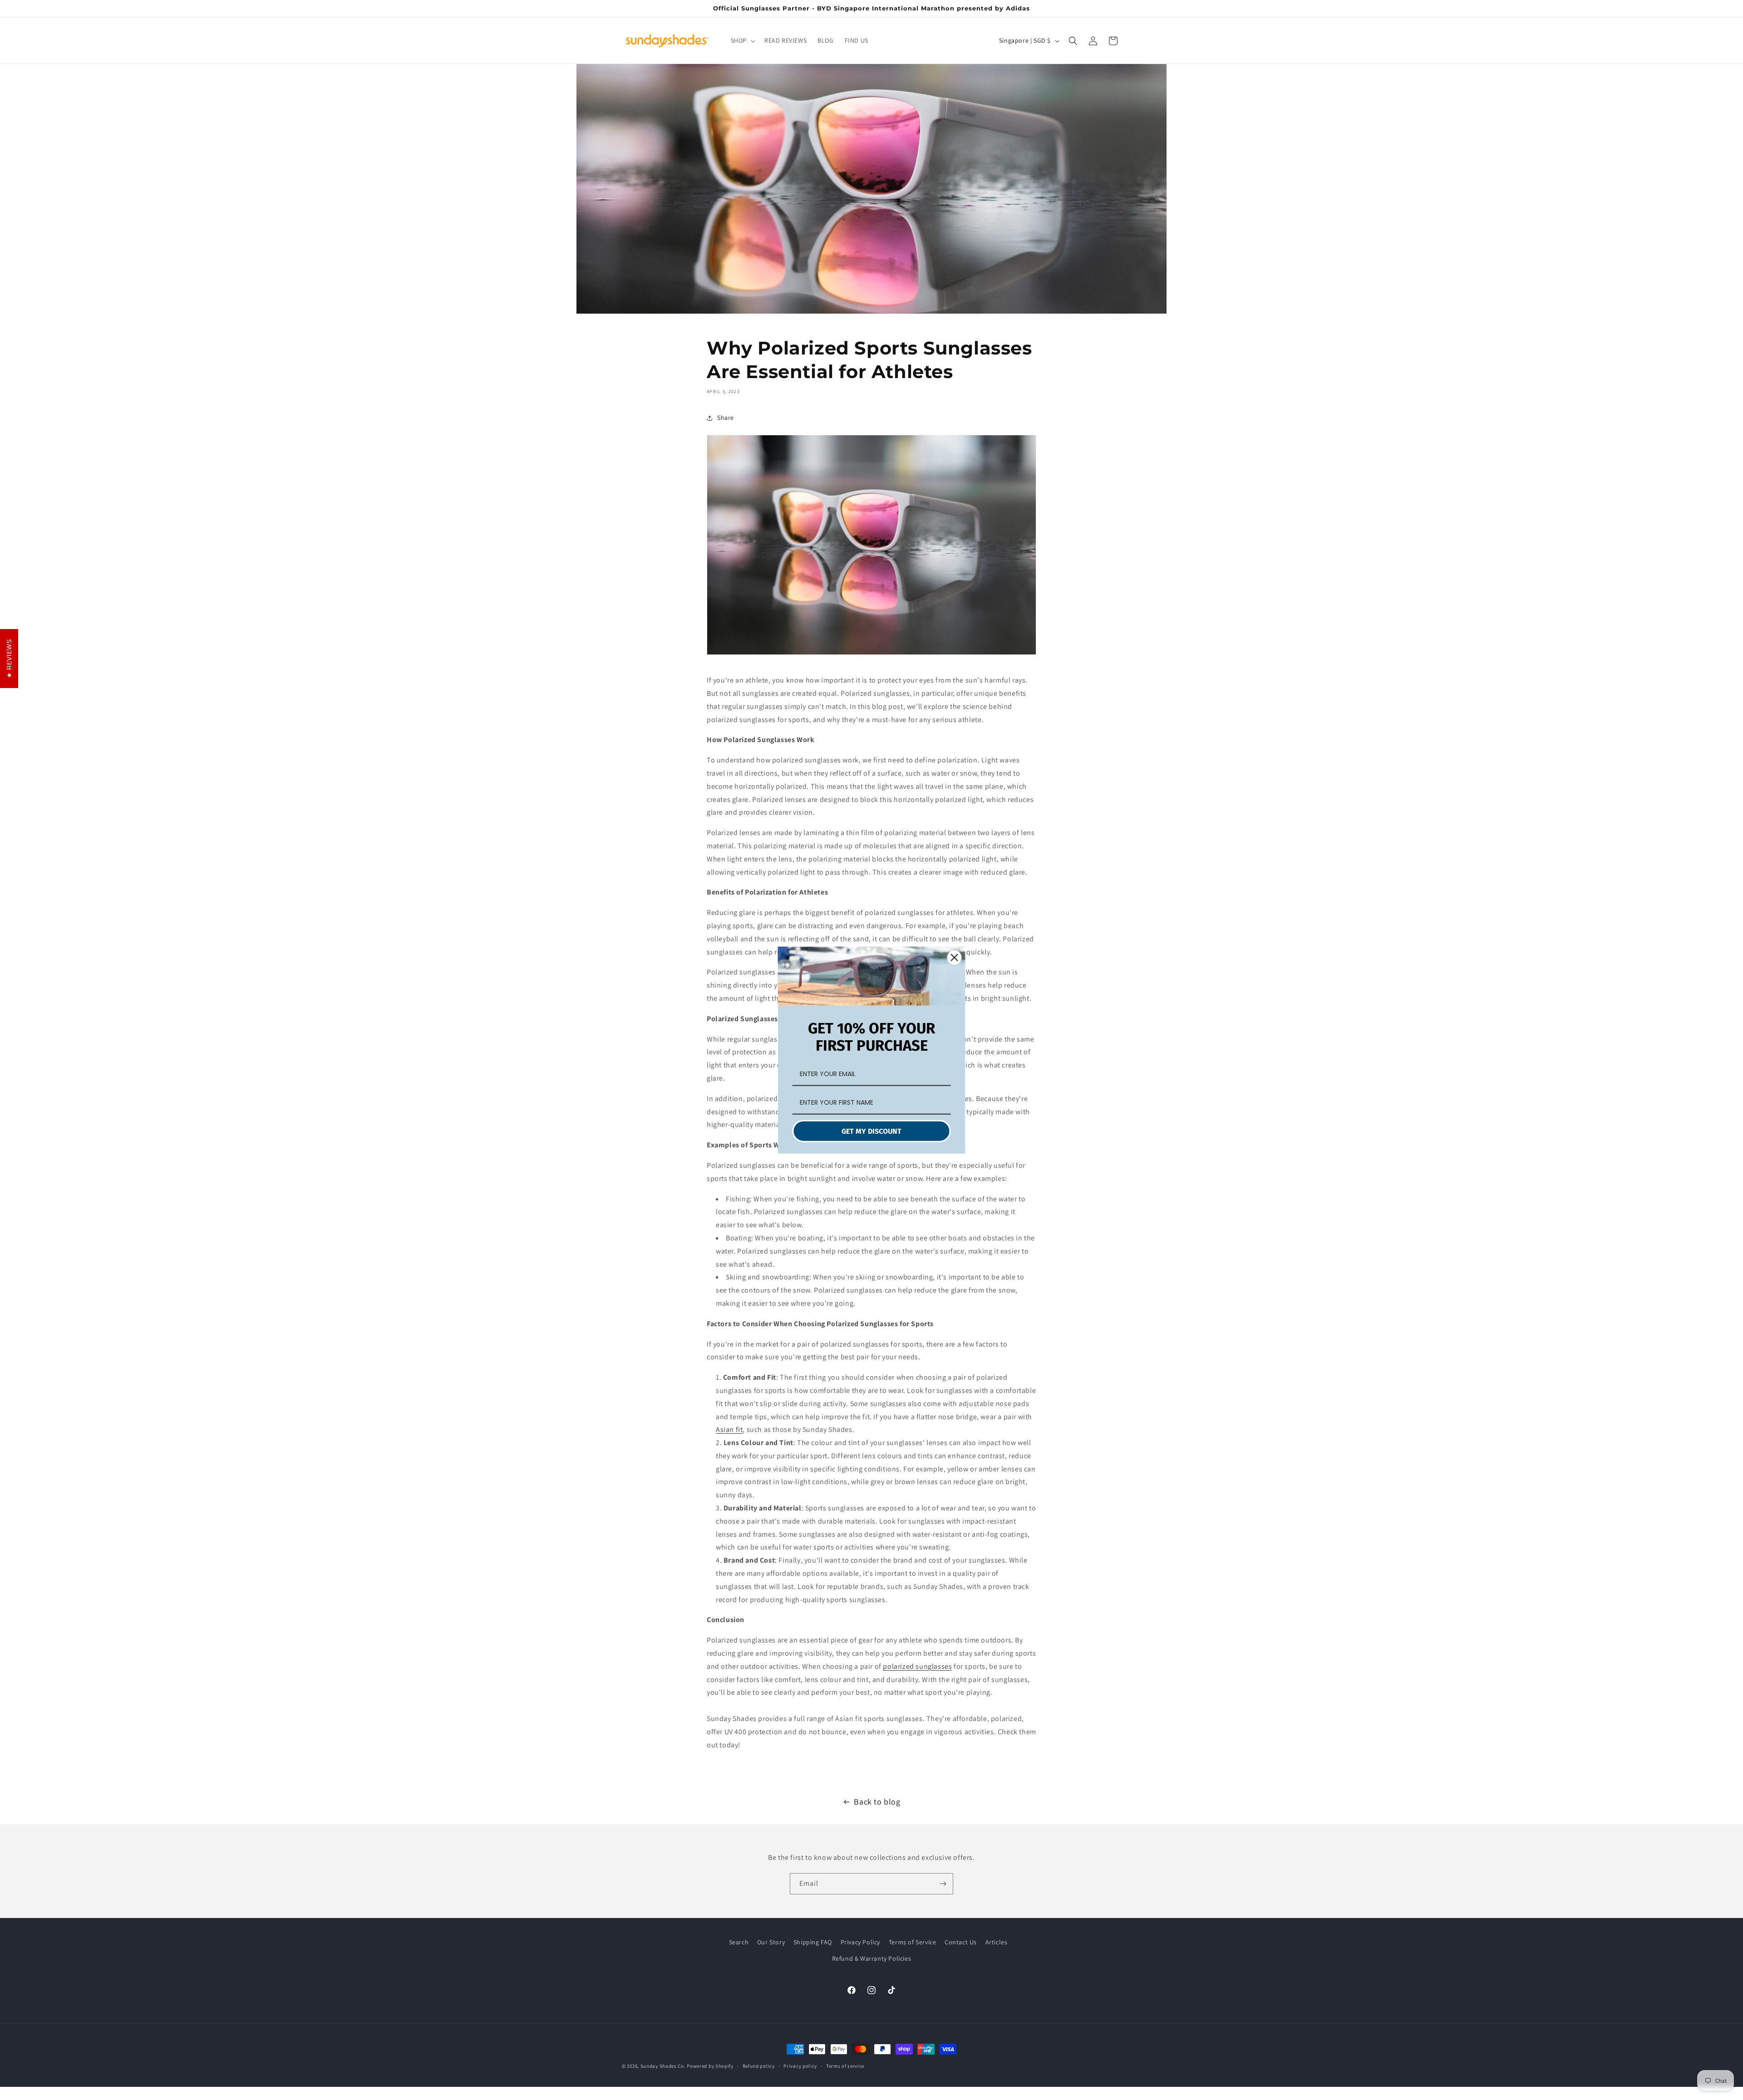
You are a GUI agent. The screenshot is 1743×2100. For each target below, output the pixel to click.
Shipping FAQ (813, 1942)
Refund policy (759, 2066)
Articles (997, 1942)
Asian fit (729, 1429)
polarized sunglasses (917, 1666)
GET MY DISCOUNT (871, 1131)
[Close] (955, 957)
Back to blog (877, 1802)
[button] (742, 40)
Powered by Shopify (710, 2066)
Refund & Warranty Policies (872, 1958)
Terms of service (845, 2066)
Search (739, 1942)
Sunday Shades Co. (663, 2066)
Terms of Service (913, 1942)
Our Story (771, 1942)
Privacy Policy (860, 1942)
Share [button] (726, 418)
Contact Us (961, 1942)
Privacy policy (800, 2066)
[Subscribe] (943, 1884)
